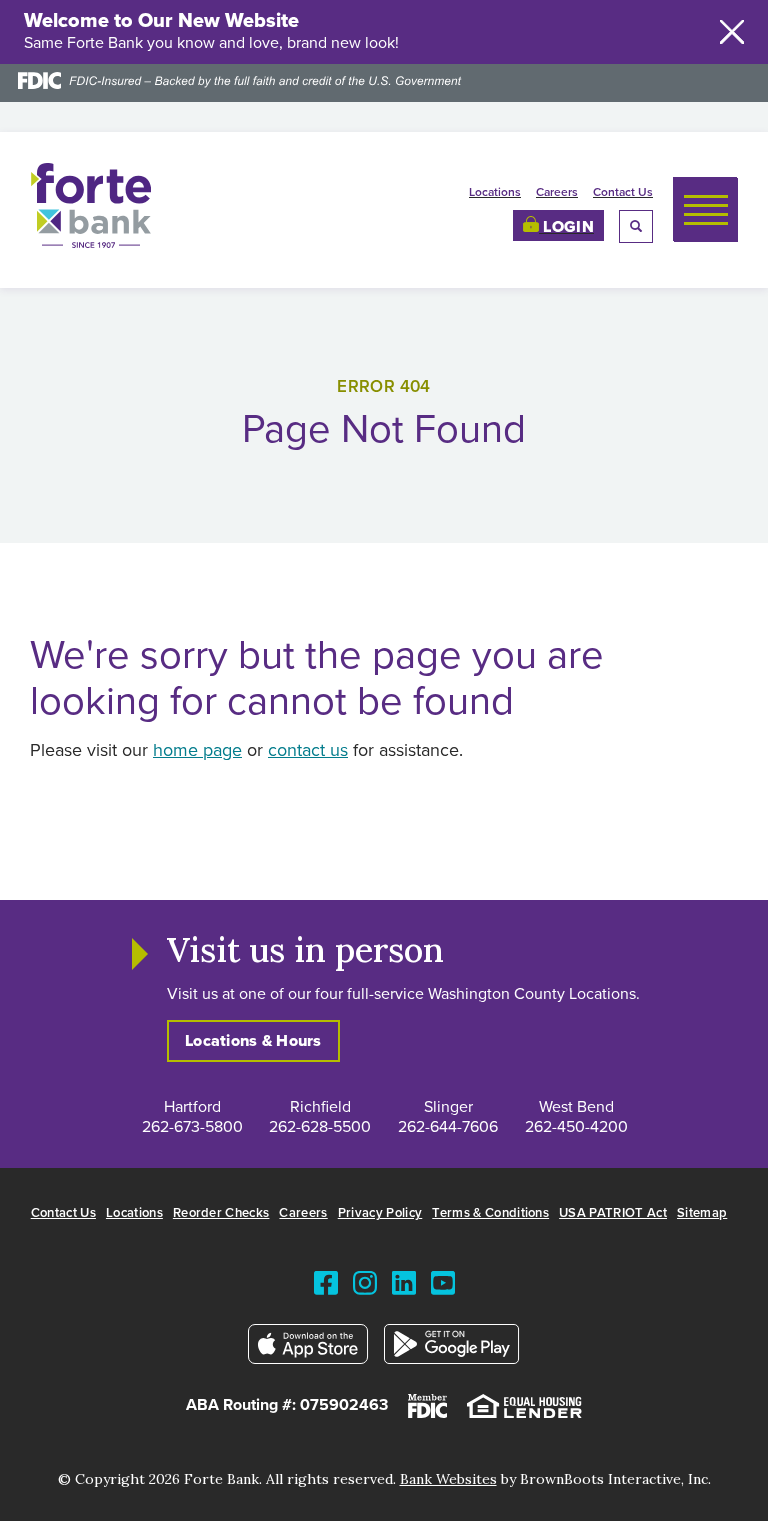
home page (197, 751)
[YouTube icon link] (443, 1287)
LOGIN (566, 227)
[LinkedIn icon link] (404, 1287)
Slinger (448, 1107)
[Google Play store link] (452, 1348)
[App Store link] (308, 1348)
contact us (308, 751)
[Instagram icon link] (365, 1287)
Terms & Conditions (490, 1213)
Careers (557, 193)
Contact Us (623, 193)
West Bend (576, 1107)
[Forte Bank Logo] (91, 243)
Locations (495, 193)
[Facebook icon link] (326, 1287)
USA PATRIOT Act (613, 1213)
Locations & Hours (253, 1041)
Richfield (320, 1107)
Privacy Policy (380, 1213)
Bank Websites (448, 1479)
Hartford (192, 1107)
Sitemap (702, 1213)
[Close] (732, 32)
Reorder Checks (221, 1213)
